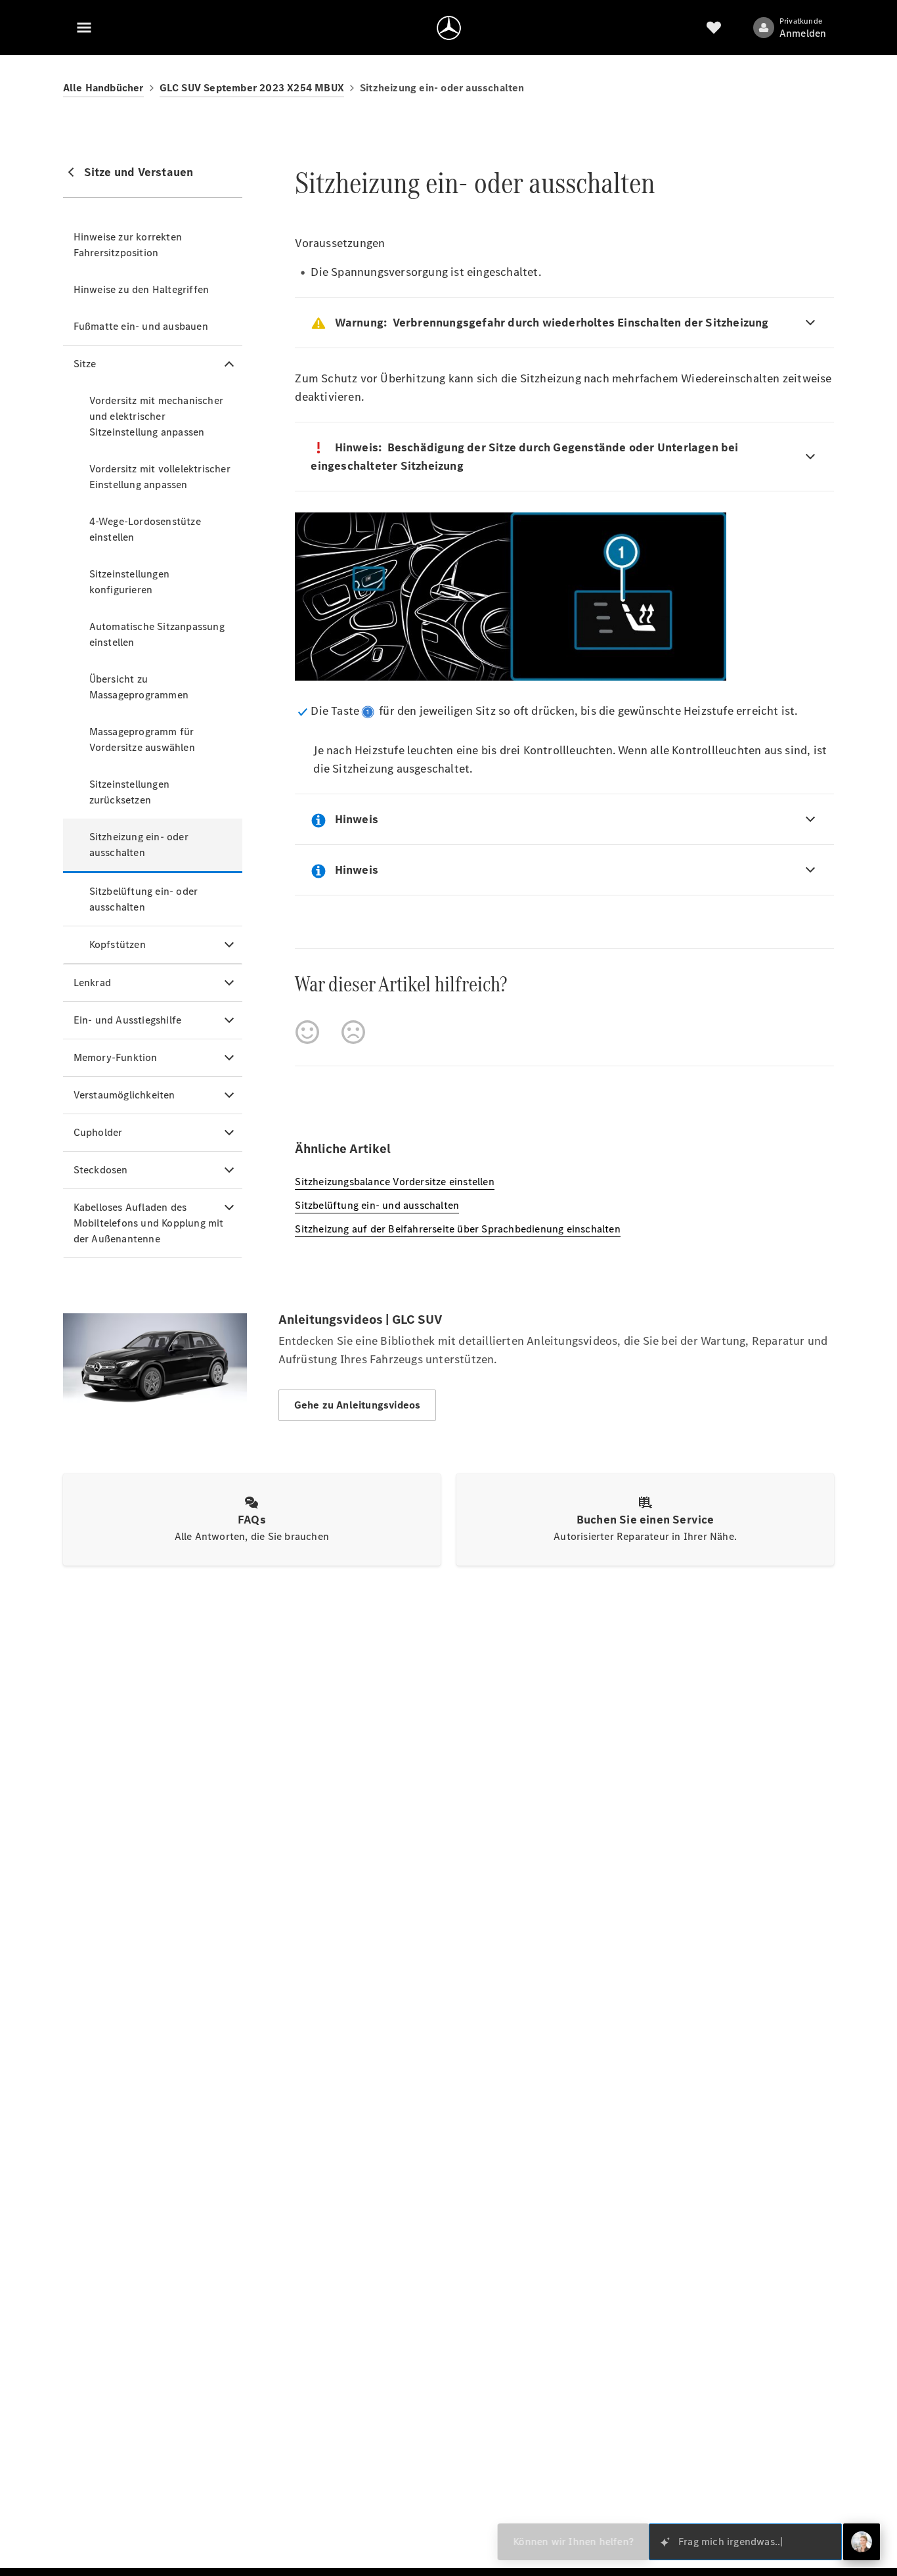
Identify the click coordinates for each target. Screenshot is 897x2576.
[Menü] (84, 28)
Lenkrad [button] (92, 983)
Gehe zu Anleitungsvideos (358, 1405)
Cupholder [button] (98, 1132)
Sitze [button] (85, 364)
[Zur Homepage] (449, 28)
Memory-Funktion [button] (116, 1057)
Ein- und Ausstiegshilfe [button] (128, 1020)
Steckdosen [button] (101, 1170)
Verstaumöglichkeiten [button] (124, 1095)
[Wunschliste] (714, 28)
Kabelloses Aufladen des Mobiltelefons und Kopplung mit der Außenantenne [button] (149, 1223)
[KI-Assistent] (862, 2542)
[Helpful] (307, 1032)
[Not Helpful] (353, 1032)
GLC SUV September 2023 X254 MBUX (252, 88)
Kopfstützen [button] (118, 944)
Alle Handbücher (103, 88)
